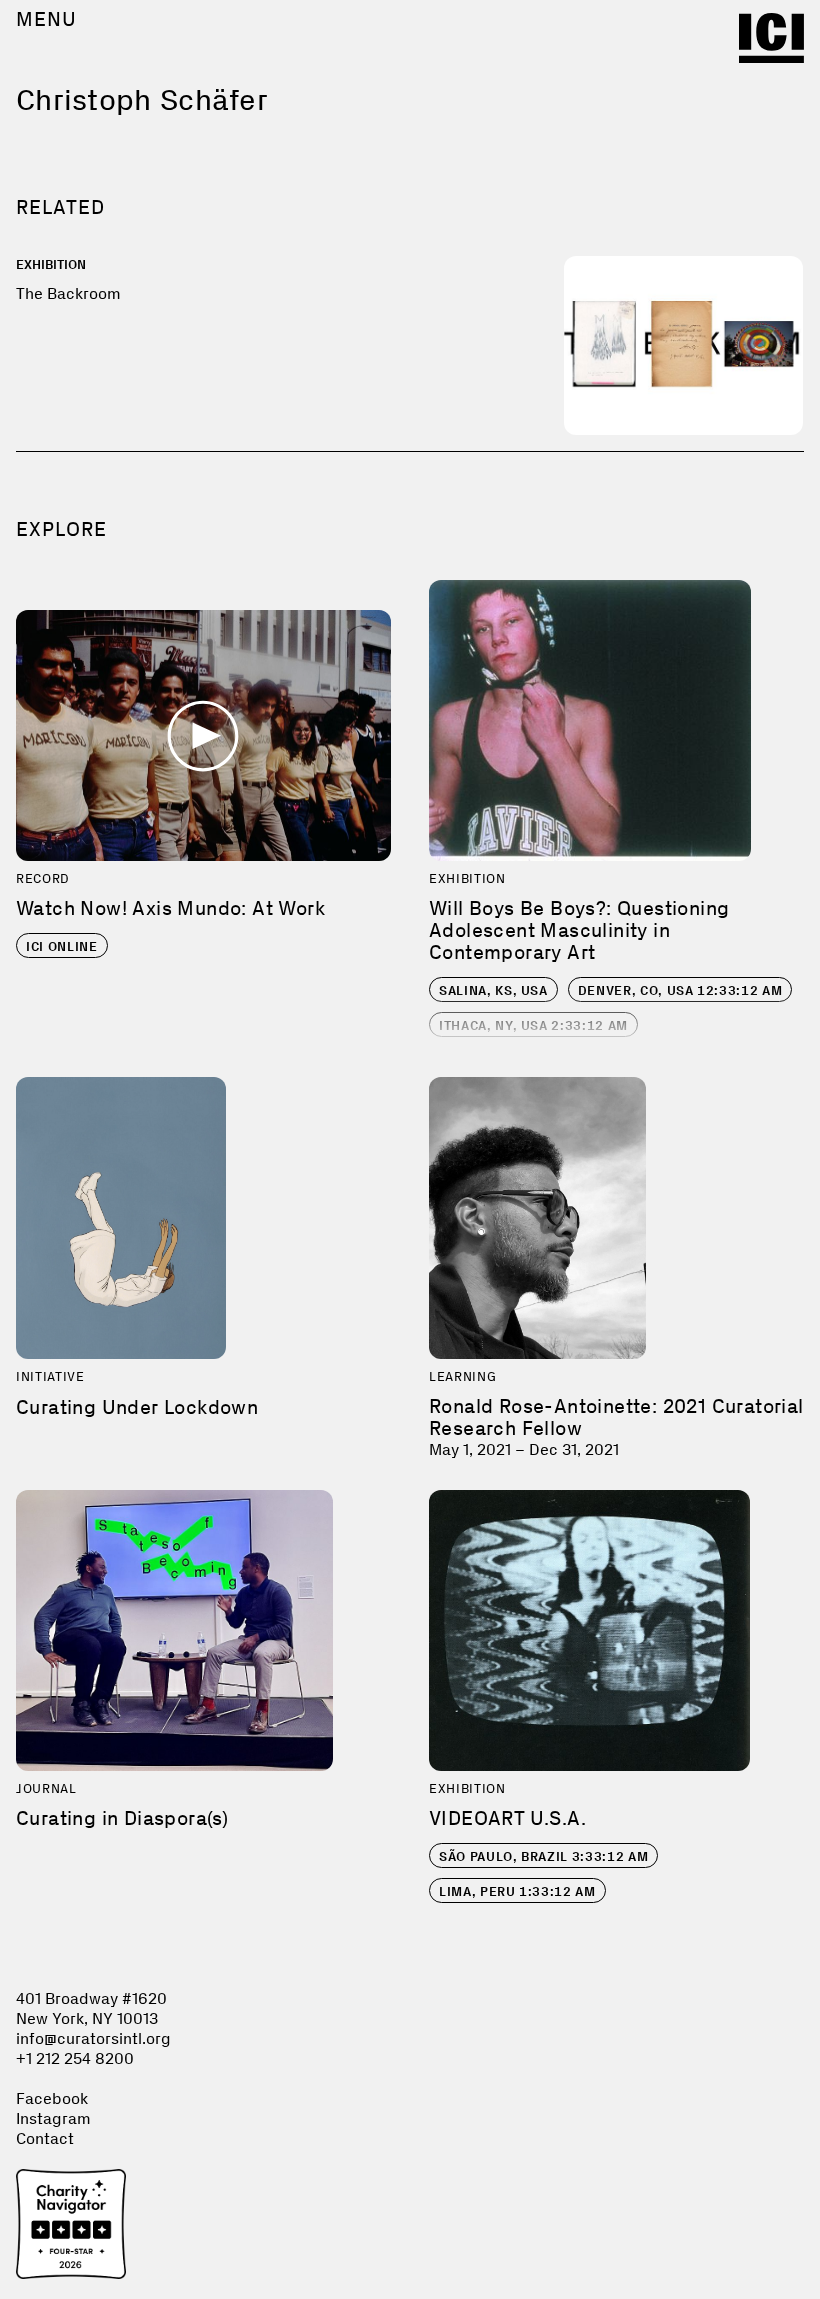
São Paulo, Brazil (543, 1856)
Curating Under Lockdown (137, 1407)
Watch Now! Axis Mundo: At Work (170, 908)
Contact (45, 2138)
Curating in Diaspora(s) (122, 1818)
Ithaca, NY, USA (533, 1025)
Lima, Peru (517, 1891)
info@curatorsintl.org (93, 2038)
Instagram (53, 2118)
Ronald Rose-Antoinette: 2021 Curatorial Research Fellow (616, 1417)
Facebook (52, 2098)
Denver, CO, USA (680, 990)
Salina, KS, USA (493, 990)
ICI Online (62, 946)
